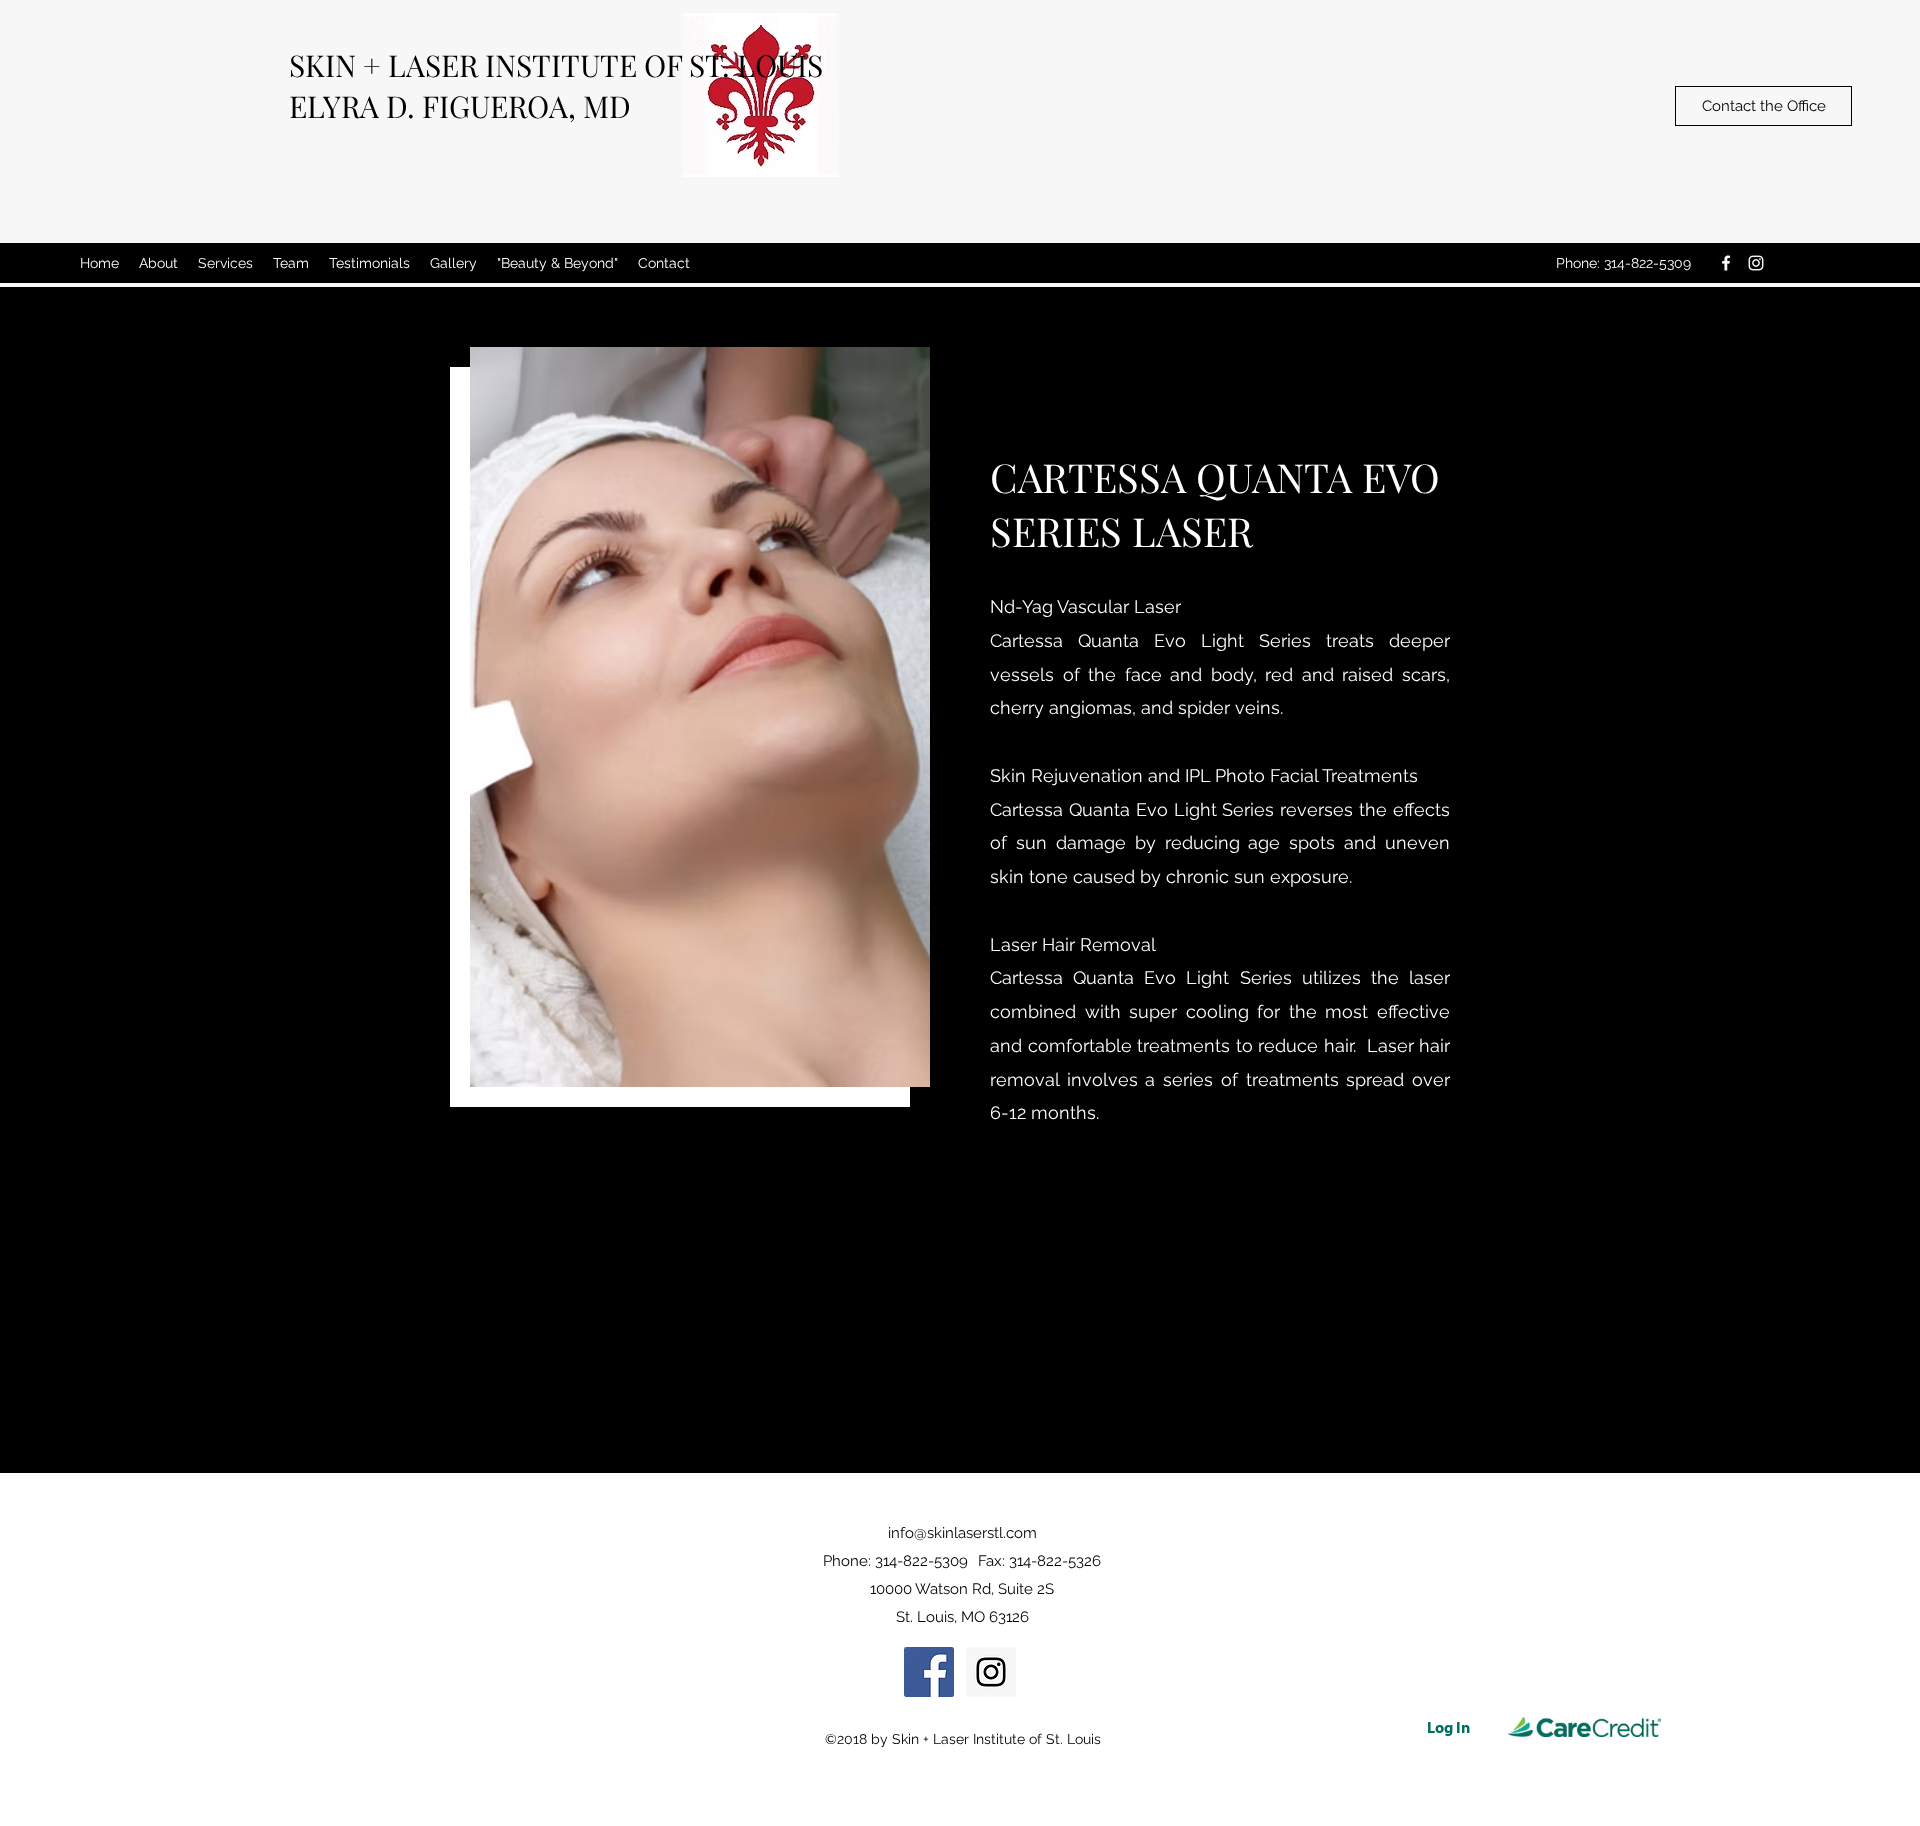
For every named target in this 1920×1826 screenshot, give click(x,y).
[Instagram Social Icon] (991, 1672)
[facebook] (1726, 263)
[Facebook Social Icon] (929, 1672)
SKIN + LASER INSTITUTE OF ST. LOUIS (556, 65)
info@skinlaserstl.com (962, 1533)
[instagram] (1756, 263)
